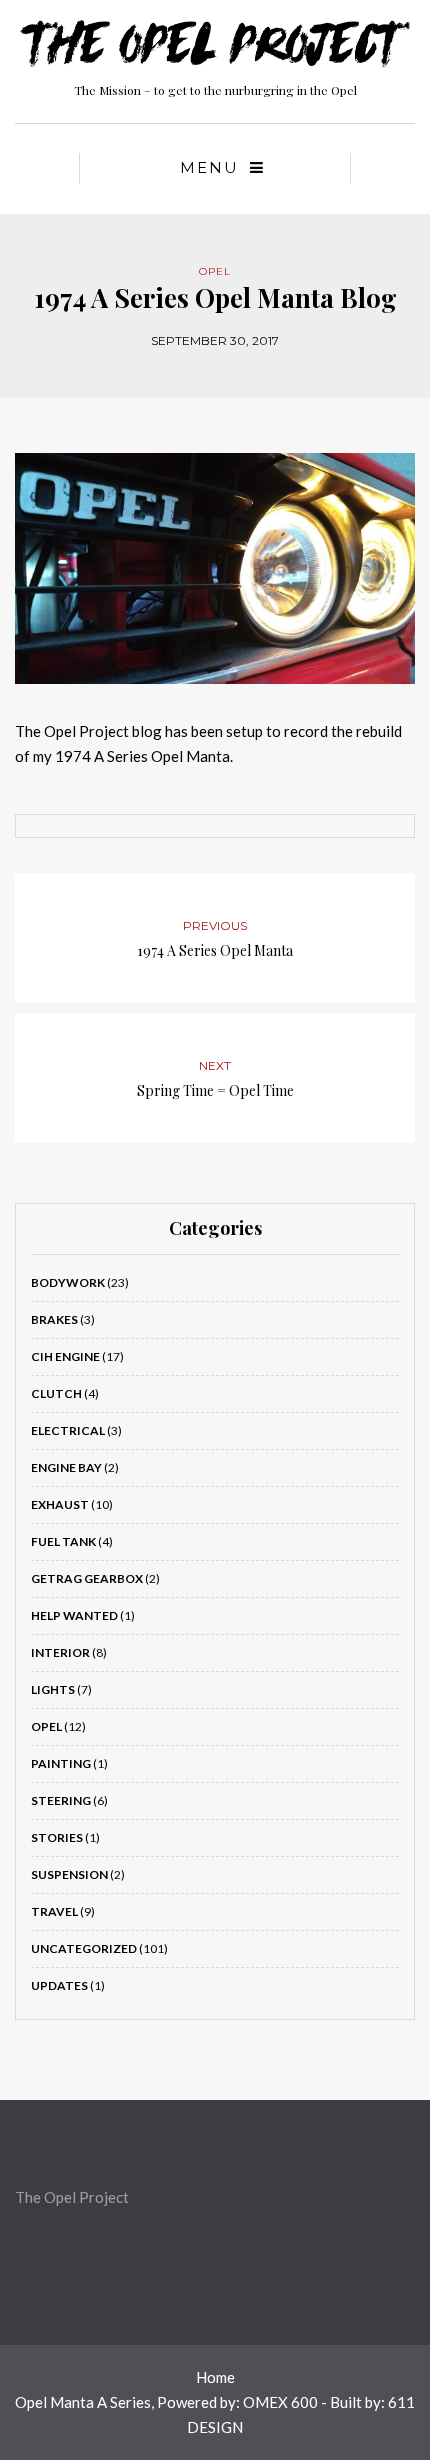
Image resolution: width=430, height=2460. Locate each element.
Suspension (69, 1874)
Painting (61, 1763)
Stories (57, 1837)
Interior (60, 1652)
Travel (54, 1911)
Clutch (56, 1393)
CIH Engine (65, 1356)
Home (215, 2377)
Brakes (54, 1319)
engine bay (66, 1467)
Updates (59, 1985)
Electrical (68, 1430)
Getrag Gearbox (87, 1578)
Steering (61, 1800)
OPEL (215, 271)
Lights (53, 1689)
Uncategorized (84, 1948)
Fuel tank (63, 1541)
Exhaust (60, 1504)
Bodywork (68, 1282)
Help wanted (74, 1615)
